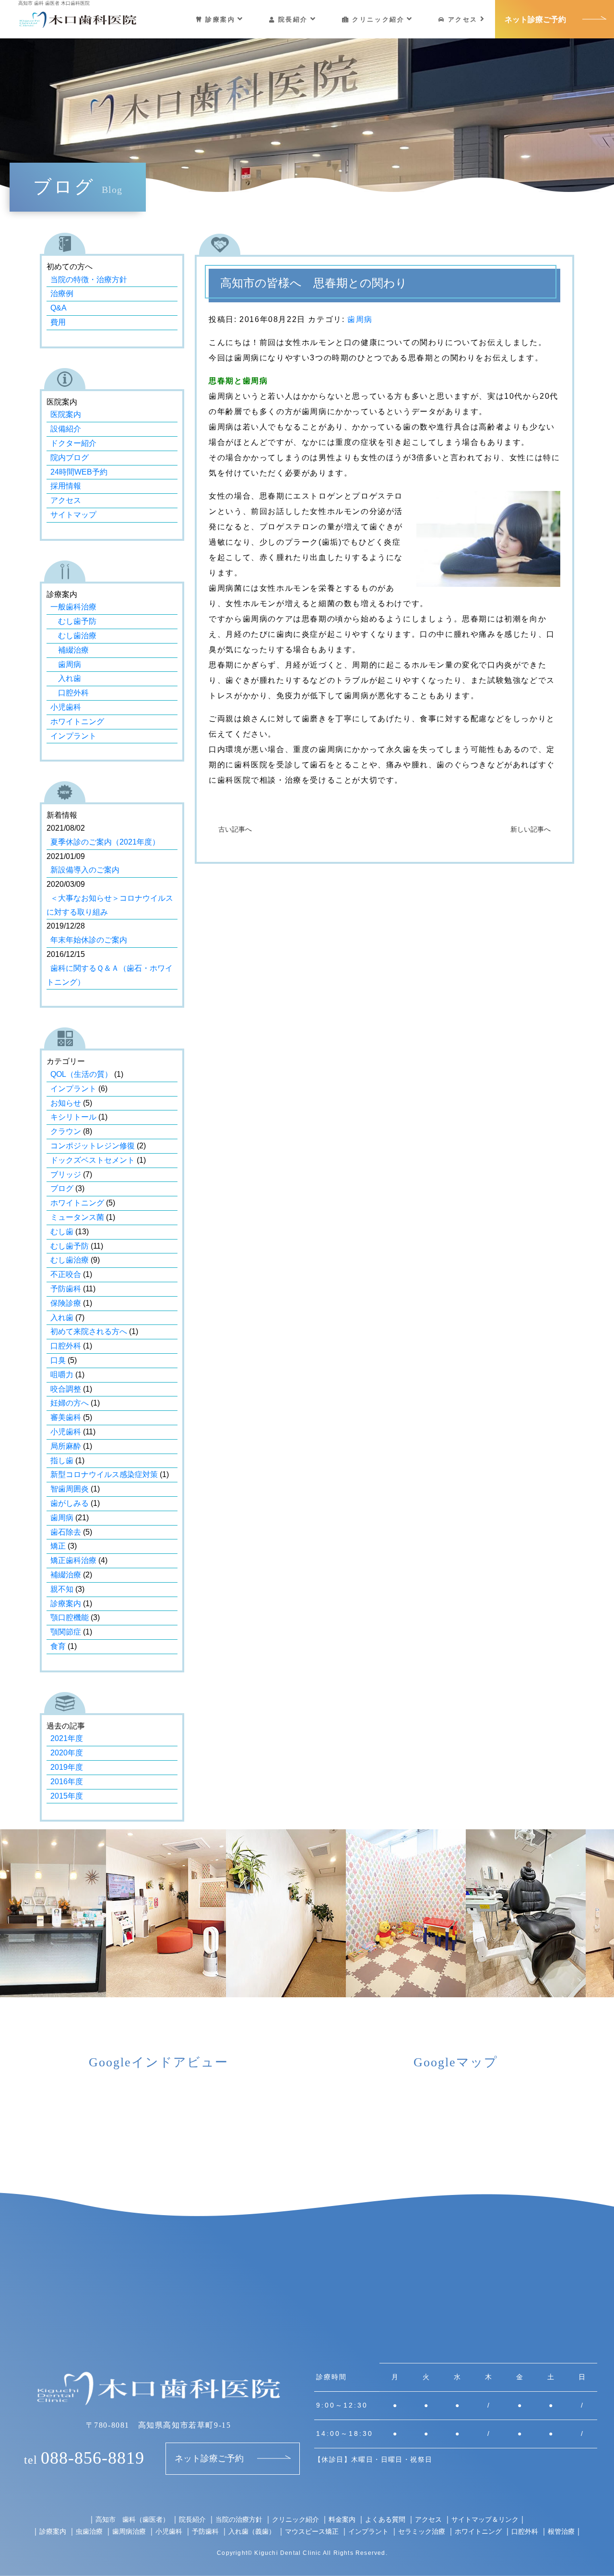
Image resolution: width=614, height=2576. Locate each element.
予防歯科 (66, 1289)
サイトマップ (73, 515)
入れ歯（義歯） (252, 2531)
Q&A (59, 308)
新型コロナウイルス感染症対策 (104, 1474)
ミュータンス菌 (77, 1217)
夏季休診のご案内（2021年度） (105, 842)
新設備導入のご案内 (85, 870)
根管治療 (561, 2531)
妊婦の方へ (70, 1403)
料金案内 (342, 2519)
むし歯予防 (73, 621)
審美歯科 (66, 1417)
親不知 (62, 1589)
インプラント (73, 736)
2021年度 (67, 1738)
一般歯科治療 (73, 607)
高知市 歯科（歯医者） (132, 2519)
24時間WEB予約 (79, 472)
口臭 (58, 1360)
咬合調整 (66, 1389)
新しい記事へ (531, 829)
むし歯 (62, 1232)
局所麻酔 (66, 1446)
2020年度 (67, 1753)
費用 (58, 322)
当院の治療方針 (239, 2519)
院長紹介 (293, 19)
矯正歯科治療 (73, 1560)
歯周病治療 (129, 2531)
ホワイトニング (77, 722)
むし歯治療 (73, 636)
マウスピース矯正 (312, 2531)
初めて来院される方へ (89, 1331)
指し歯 (62, 1461)
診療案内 (220, 19)
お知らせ (66, 1103)
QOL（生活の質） (81, 1074)
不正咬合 (66, 1274)
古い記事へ (235, 829)
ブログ (62, 1188)
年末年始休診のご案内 (89, 940)
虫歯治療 (89, 2531)
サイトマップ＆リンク (485, 2519)
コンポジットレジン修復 (93, 1146)
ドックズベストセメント (93, 1160)
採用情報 (66, 486)
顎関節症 (66, 1632)
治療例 (62, 293)
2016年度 (67, 1782)
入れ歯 (66, 678)
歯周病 (360, 319)
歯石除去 (66, 1532)
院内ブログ (70, 458)
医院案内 (66, 414)
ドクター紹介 (73, 443)
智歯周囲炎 (70, 1489)
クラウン (66, 1131)
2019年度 (67, 1767)
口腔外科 (70, 693)
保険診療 (66, 1303)
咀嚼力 (62, 1375)
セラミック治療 (422, 2531)
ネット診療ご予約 (535, 19)
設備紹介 (66, 429)
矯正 (58, 1546)
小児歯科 (66, 707)
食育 (58, 1646)
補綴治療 (70, 650)
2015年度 (67, 1796)
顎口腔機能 (70, 1617)
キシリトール (73, 1117)
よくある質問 (385, 2519)
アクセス (463, 19)
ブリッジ (66, 1175)
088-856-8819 (84, 2458)
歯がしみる (70, 1503)
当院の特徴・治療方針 (89, 280)
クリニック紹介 (378, 19)
